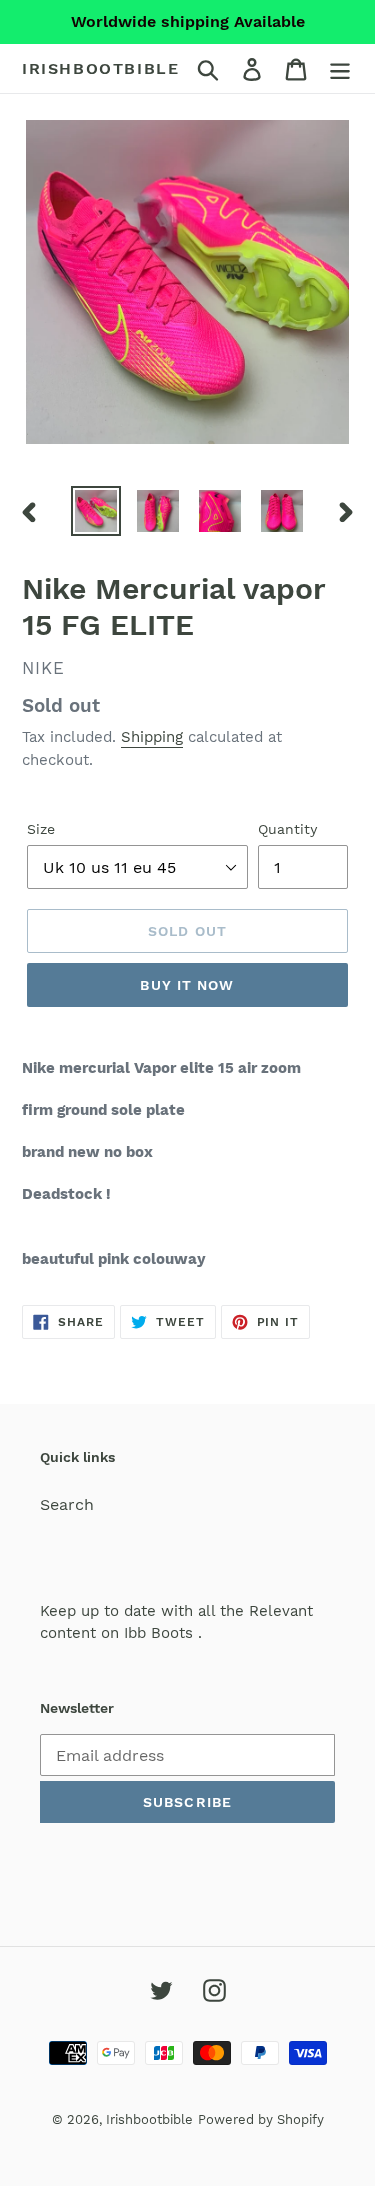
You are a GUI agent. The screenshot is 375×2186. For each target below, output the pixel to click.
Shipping (152, 737)
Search (67, 1504)
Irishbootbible (100, 68)
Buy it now (187, 985)
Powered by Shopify (261, 2119)
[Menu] (340, 68)
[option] (96, 511)
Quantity (287, 829)
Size (41, 829)
